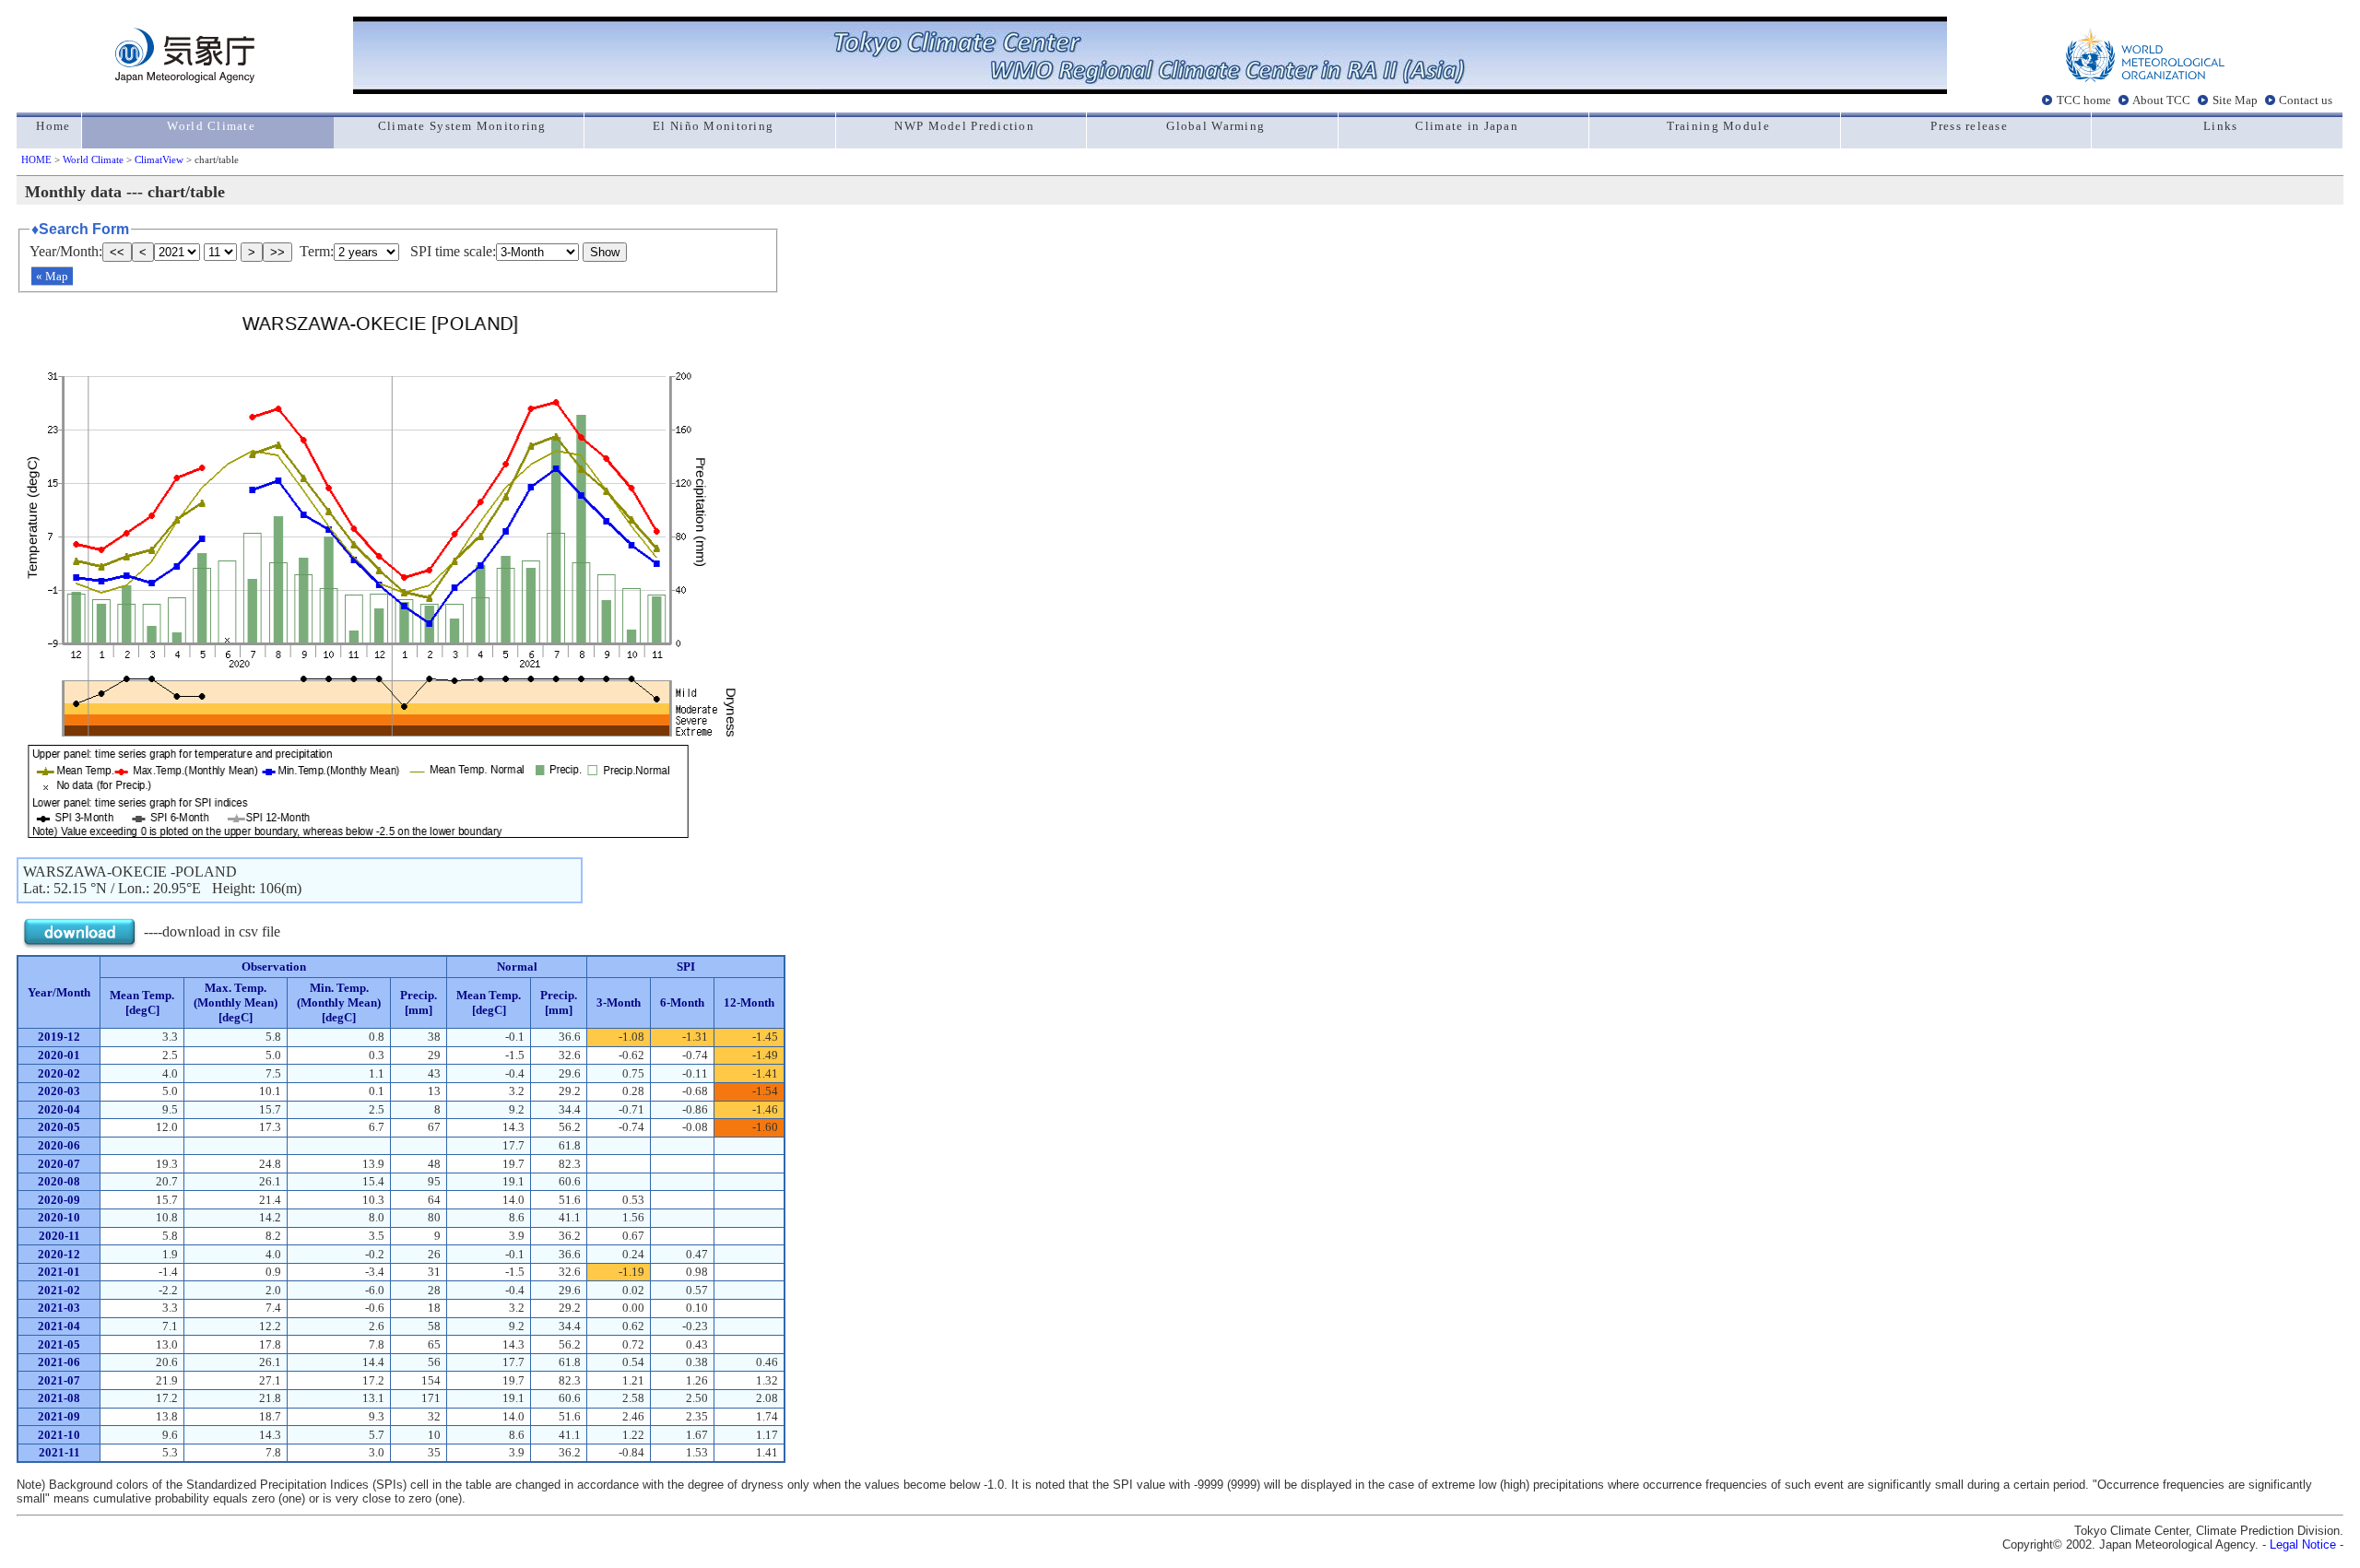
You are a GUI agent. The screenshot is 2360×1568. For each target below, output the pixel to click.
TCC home (2084, 100)
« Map (52, 276)
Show (605, 252)
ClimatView (159, 159)
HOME (36, 159)
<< (117, 252)
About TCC (2161, 100)
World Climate (93, 159)
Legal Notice (2303, 1544)
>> (277, 252)
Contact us (2306, 100)
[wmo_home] (2145, 78)
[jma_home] (185, 78)
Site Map (2235, 100)
